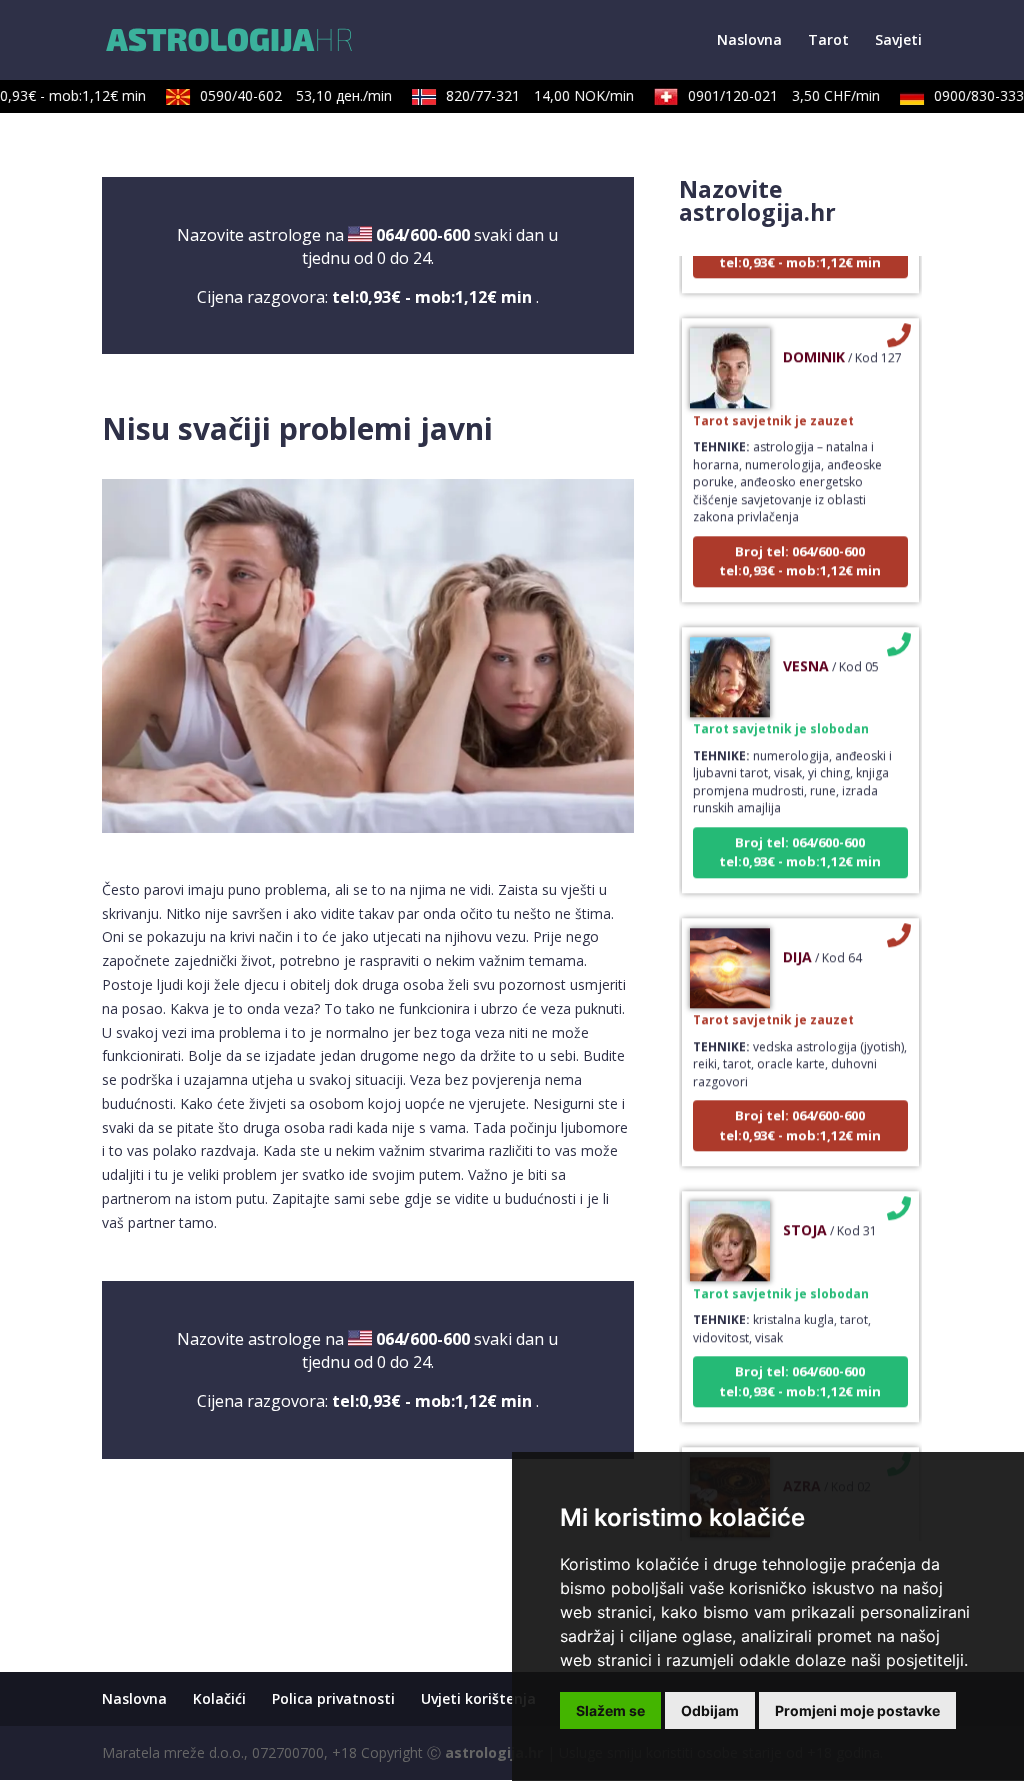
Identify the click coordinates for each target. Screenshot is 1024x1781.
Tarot (828, 41)
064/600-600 (423, 235)
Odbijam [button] (710, 1710)
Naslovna (749, 41)
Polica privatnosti (333, 1698)
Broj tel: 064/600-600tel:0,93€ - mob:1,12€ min (800, 543)
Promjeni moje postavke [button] (857, 1710)
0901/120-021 (770, 95)
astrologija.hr (494, 1752)
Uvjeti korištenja (478, 1698)
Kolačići (219, 1698)
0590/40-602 (282, 95)
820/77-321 (526, 95)
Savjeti (898, 41)
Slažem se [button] (610, 1710)
